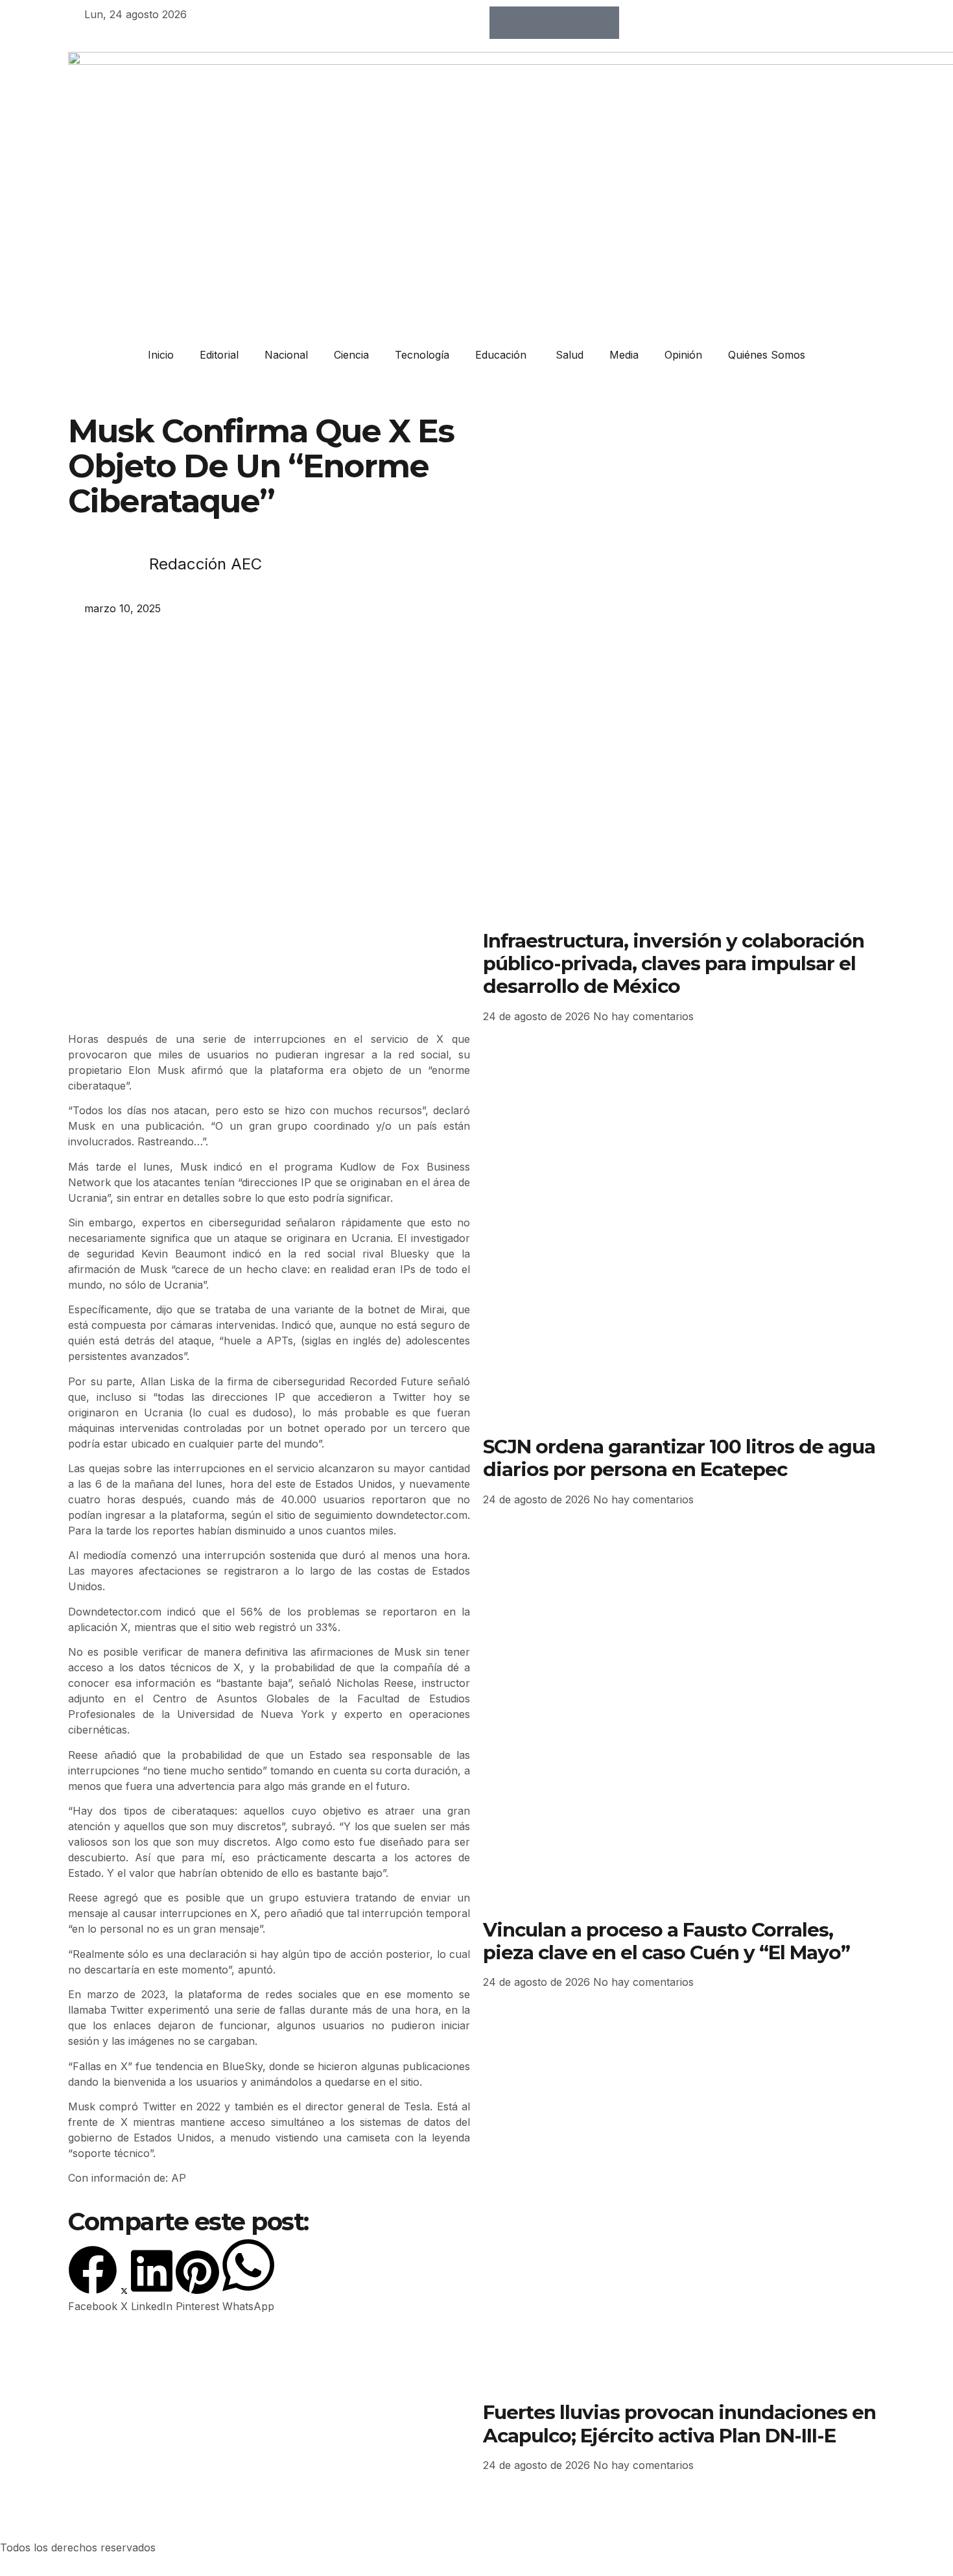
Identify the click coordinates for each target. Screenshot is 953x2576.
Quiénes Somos (767, 355)
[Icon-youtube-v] (603, 23)
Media (624, 355)
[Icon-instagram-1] (571, 23)
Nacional (286, 355)
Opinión (683, 355)
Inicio (161, 355)
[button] (93, 2280)
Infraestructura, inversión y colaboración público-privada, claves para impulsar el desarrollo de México (674, 963)
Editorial (219, 355)
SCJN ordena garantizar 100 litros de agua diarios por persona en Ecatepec (679, 1458)
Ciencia (351, 355)
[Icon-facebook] (506, 23)
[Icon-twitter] (538, 23)
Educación (502, 355)
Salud (570, 355)
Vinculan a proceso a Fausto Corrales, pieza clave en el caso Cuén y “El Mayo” (666, 1941)
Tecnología (422, 355)
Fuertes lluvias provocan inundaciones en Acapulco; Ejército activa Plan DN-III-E (679, 2423)
